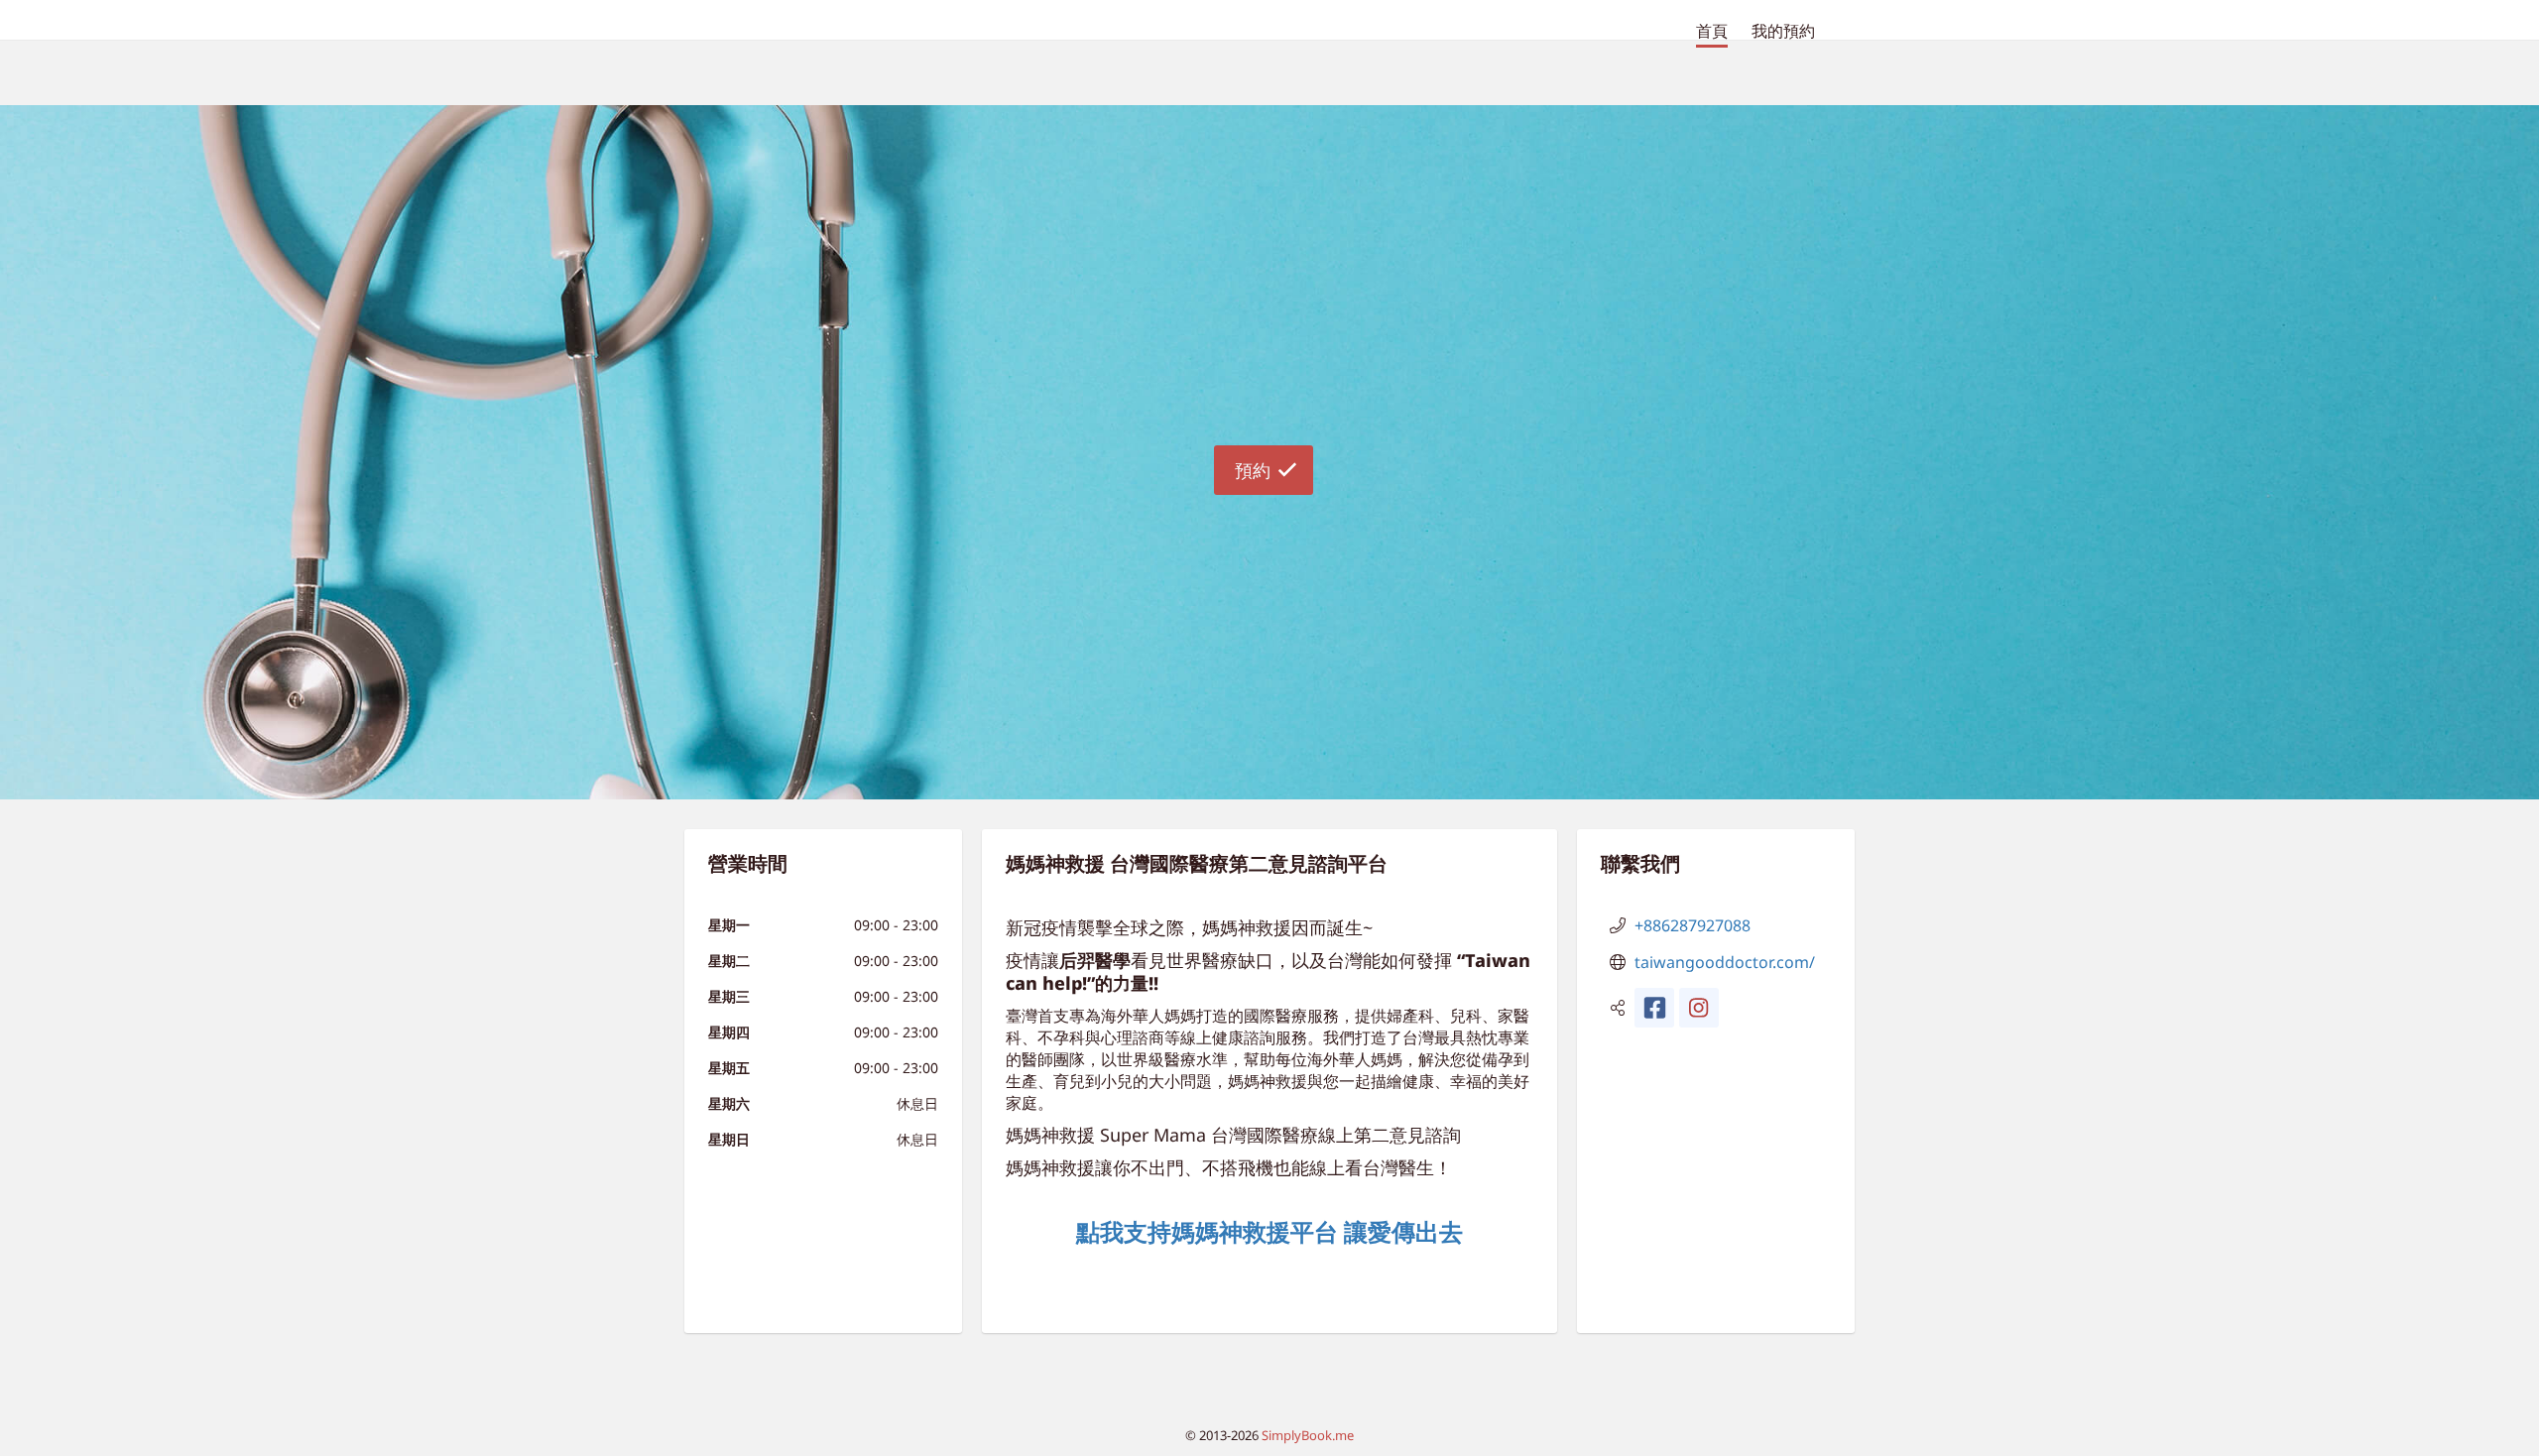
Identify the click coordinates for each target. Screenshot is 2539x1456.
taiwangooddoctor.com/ (1725, 962)
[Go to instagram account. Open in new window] (1699, 1008)
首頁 (1712, 31)
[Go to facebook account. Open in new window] (1654, 1008)
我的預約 (1783, 31)
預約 (1253, 470)
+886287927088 (1693, 925)
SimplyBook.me (1308, 1435)
